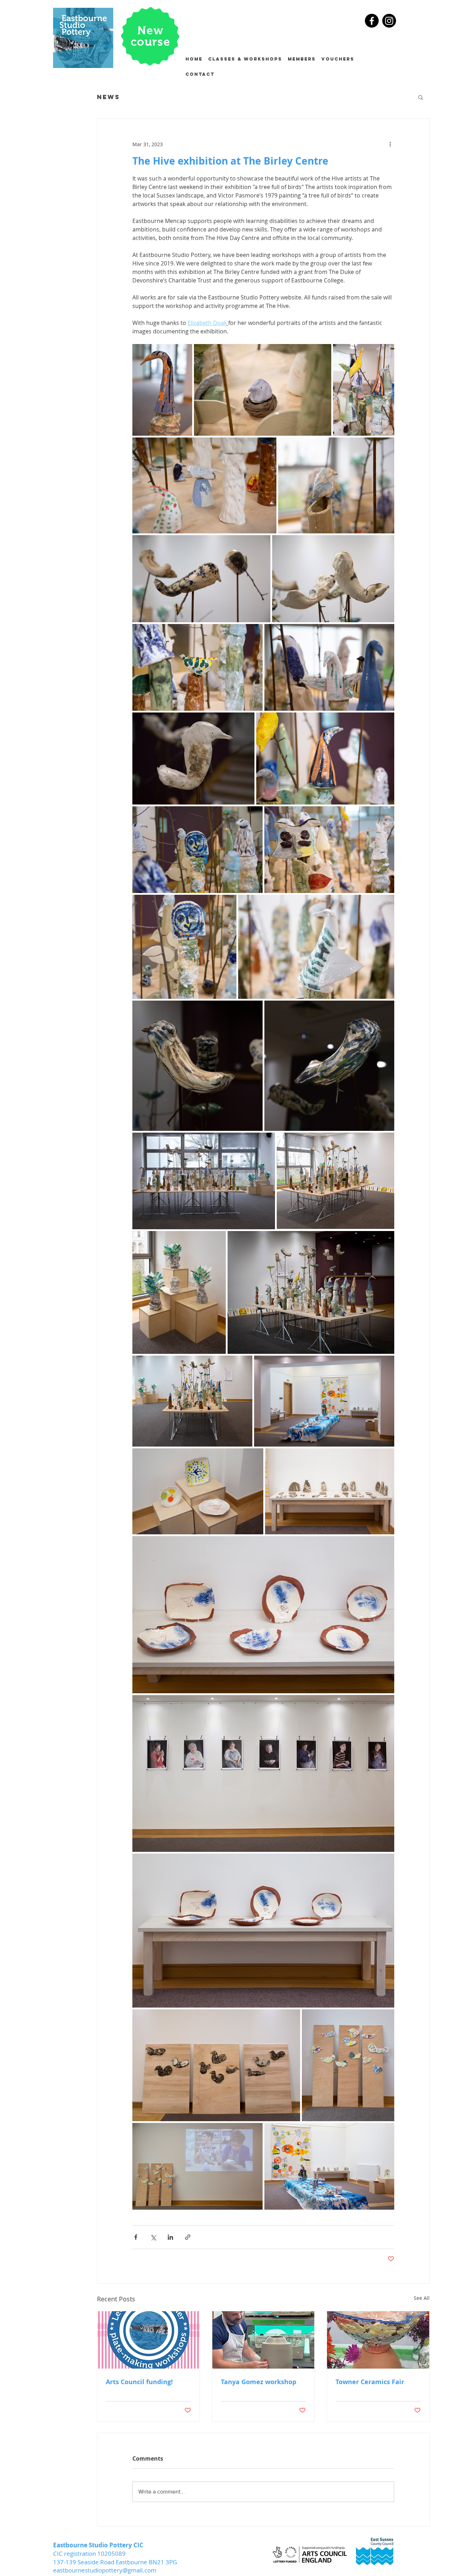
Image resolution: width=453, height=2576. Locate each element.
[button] (421, 97)
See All (422, 2298)
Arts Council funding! (139, 2382)
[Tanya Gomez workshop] (263, 2340)
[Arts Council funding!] (148, 2340)
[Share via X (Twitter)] (153, 2237)
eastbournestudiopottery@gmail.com (105, 2570)
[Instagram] (389, 21)
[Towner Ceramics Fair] (378, 2340)
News (108, 97)
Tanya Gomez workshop (259, 2382)
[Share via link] (188, 2237)
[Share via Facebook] (136, 2237)
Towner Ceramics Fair (370, 2382)
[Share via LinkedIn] (170, 2237)
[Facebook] (372, 21)
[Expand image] (162, 390)
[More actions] (390, 144)
